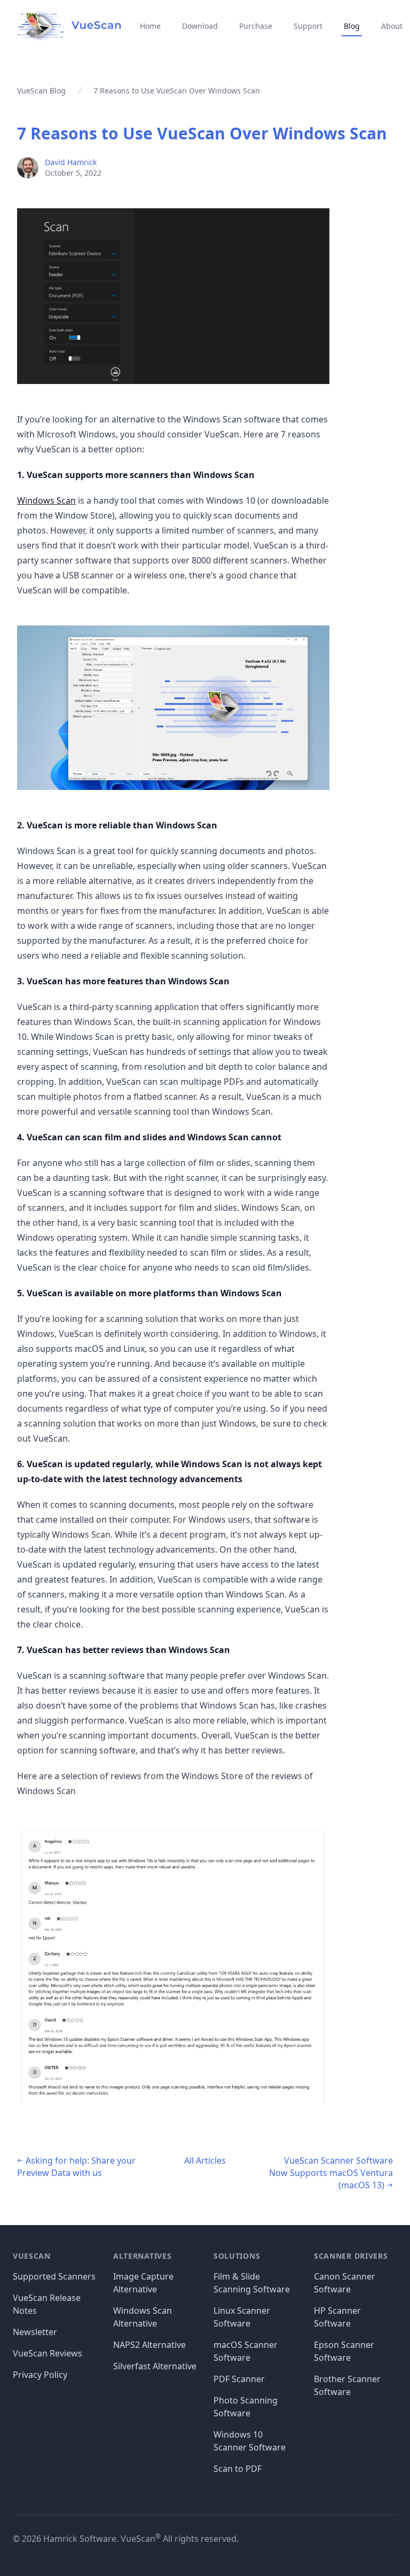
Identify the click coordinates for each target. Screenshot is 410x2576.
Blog (352, 26)
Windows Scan (46, 500)
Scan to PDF (238, 2469)
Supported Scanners (54, 2276)
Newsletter (35, 2332)
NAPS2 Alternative (149, 2345)
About (392, 26)
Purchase (256, 26)
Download (200, 26)
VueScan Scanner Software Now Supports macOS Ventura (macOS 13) (331, 2173)
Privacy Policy (40, 2375)
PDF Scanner (239, 2379)
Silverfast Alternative (155, 2366)
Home (150, 26)
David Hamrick (71, 162)
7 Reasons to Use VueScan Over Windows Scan (202, 133)
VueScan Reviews (48, 2353)
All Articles (205, 2160)
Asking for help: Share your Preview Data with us (76, 2167)
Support (308, 26)
